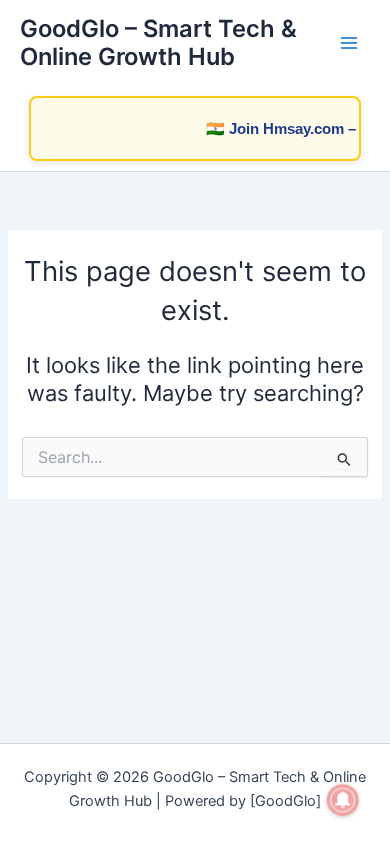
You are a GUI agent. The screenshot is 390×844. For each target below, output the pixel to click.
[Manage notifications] (343, 800)
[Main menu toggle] (349, 43)
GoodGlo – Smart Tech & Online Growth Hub (158, 42)
